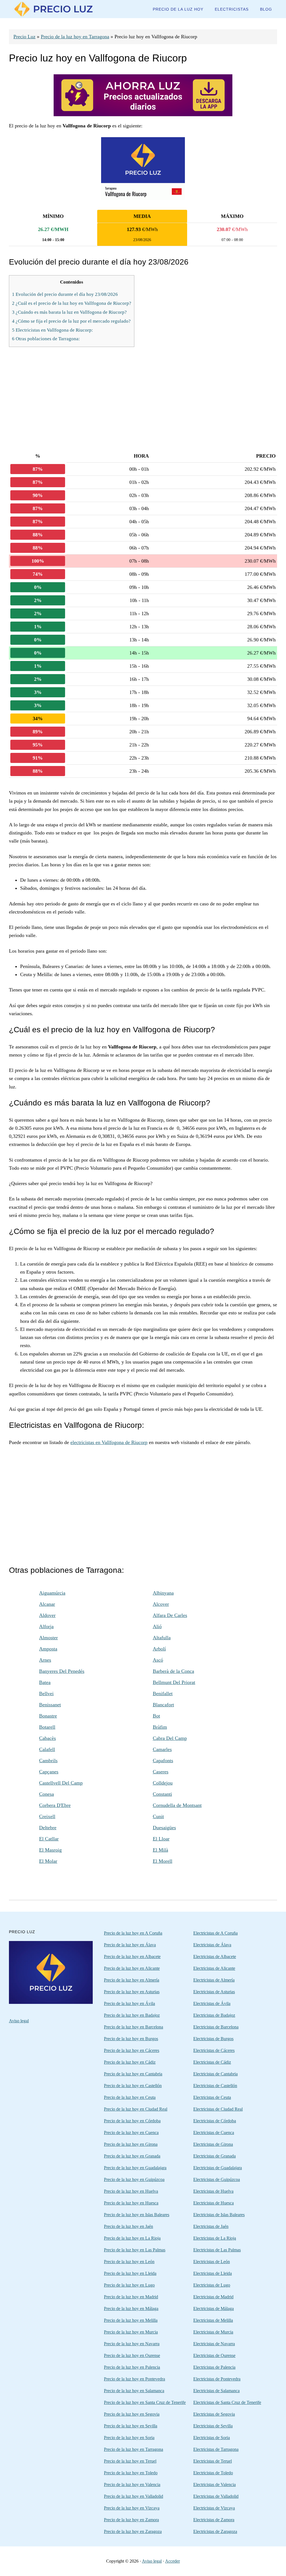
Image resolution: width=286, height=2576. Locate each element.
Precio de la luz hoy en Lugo (129, 2285)
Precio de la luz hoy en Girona (131, 2144)
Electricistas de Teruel (213, 2461)
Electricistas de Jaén (211, 2226)
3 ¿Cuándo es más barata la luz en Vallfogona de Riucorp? (69, 312)
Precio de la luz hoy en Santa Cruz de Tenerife (145, 2402)
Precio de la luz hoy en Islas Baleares (137, 2215)
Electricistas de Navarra (214, 2344)
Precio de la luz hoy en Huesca (131, 2203)
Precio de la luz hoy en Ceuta (130, 2097)
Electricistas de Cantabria (215, 2074)
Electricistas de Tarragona (216, 2449)
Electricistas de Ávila (212, 2003)
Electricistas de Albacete (215, 1957)
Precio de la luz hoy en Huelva (131, 2191)
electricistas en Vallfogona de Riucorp (109, 1442)
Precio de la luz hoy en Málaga (131, 2309)
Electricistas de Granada (214, 2156)
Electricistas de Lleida (213, 2273)
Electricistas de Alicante (214, 1968)
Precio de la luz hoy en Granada (132, 2156)
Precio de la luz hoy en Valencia (132, 2485)
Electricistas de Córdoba (215, 2121)
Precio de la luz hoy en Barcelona (134, 2027)
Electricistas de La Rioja (215, 2238)
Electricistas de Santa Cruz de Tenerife (227, 2402)
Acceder (172, 2561)
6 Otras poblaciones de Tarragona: (46, 339)
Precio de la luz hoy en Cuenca (131, 2133)
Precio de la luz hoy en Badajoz (132, 2015)
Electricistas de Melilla (213, 2320)
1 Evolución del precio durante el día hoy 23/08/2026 (65, 294)
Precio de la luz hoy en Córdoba (132, 2121)
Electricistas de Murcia (213, 2332)
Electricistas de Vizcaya (214, 2508)
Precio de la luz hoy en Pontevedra (134, 2379)
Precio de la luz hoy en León (129, 2262)
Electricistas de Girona (213, 2144)
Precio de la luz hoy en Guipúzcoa (134, 2179)
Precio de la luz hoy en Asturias (132, 1992)
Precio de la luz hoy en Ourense (132, 2355)
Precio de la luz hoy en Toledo (131, 2473)
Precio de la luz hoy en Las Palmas (135, 2250)
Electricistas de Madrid (213, 2297)
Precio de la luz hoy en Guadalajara (135, 2168)
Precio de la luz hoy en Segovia (132, 2414)
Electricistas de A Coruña (215, 1933)
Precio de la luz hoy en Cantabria (133, 2074)
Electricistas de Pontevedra (217, 2379)
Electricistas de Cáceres (214, 2050)
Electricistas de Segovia (214, 2414)
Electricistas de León (212, 2262)
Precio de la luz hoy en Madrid (131, 2297)
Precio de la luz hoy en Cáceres (132, 2050)
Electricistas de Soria (212, 2438)
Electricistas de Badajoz (214, 2015)
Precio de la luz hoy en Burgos (131, 2039)
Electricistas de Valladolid (216, 2496)
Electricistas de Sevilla (213, 2426)
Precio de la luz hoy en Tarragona (75, 37)
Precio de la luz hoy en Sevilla (131, 2426)
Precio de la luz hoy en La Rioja (132, 2238)
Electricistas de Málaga (214, 2309)
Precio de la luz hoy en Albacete (132, 1957)
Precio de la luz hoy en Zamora (131, 2520)
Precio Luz (24, 37)
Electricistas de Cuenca (214, 2133)
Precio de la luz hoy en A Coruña (133, 1933)
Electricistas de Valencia (214, 2485)
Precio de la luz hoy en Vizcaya (132, 2508)
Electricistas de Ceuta (212, 2097)
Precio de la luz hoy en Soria (129, 2438)
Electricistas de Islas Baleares (219, 2215)
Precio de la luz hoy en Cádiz (130, 2062)
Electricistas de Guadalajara (218, 2168)
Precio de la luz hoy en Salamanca (134, 2391)
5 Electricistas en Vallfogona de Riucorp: (53, 330)
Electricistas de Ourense (214, 2355)
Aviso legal (19, 2021)
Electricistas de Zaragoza (215, 2531)
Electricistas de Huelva (213, 2191)
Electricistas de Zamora (214, 2520)
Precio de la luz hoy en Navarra (132, 2344)
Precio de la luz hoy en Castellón (133, 2086)
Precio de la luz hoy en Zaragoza (133, 2531)
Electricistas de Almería (214, 1980)
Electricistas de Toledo (213, 2473)
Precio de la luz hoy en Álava (130, 1945)
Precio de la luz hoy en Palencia (132, 2367)
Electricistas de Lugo (212, 2285)
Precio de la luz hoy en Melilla (131, 2320)
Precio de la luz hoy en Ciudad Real (136, 2109)
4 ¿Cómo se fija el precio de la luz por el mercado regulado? (71, 321)
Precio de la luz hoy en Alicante (132, 1968)
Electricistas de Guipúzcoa (217, 2179)
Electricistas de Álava (212, 1945)
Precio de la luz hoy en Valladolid (134, 2496)
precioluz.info (51, 9)
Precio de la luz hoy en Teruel (130, 2461)
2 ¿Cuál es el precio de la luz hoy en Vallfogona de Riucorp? (72, 303)
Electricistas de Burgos (213, 2039)
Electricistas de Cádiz (212, 2062)
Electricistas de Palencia (214, 2367)
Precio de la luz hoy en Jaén (128, 2226)
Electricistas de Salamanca (216, 2391)
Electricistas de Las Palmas (217, 2250)
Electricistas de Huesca (214, 2203)
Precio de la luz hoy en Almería (132, 1980)
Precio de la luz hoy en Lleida (130, 2273)
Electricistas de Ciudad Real (218, 2109)
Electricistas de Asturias (214, 1992)
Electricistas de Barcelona (216, 2027)
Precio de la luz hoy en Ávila (129, 2003)
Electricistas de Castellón (215, 2086)
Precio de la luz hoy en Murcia (131, 2332)
